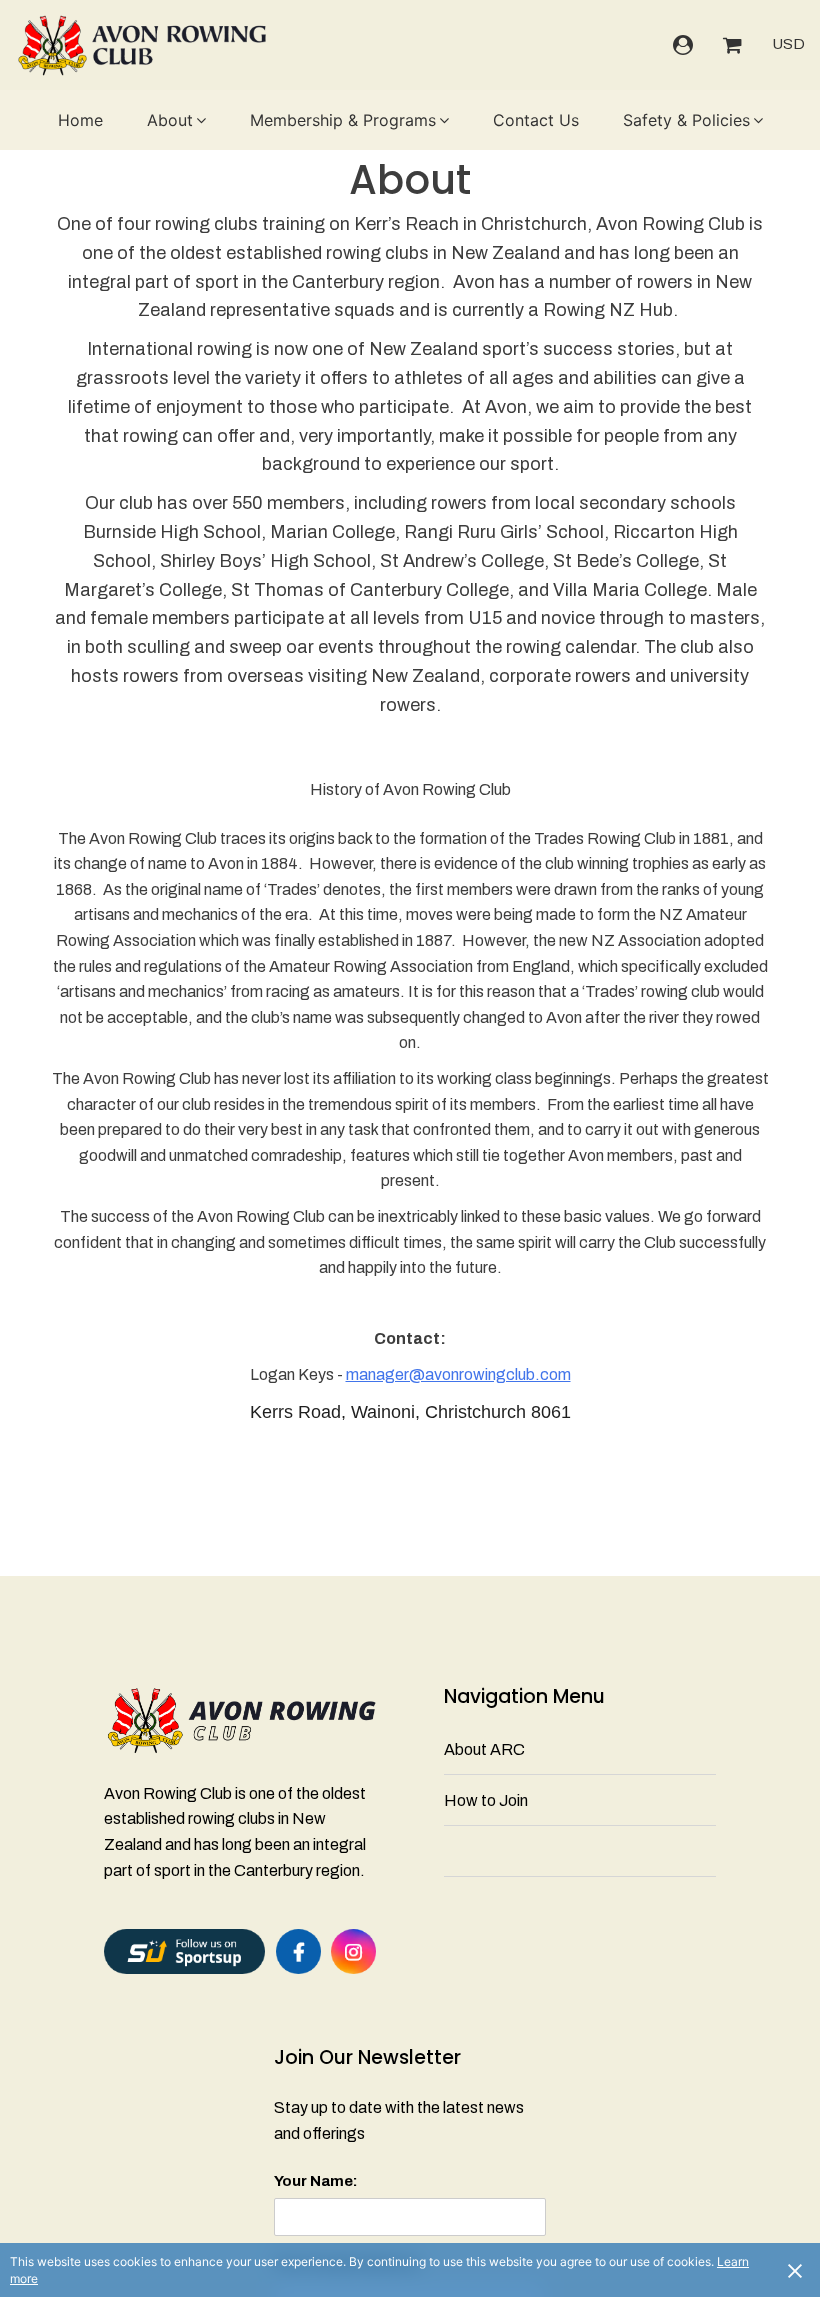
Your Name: (316, 2181)
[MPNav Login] (683, 45)
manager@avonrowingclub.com (458, 1374)
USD (788, 44)
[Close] (795, 2270)
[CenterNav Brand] (141, 45)
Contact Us (536, 120)
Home (80, 120)
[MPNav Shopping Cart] (732, 45)
